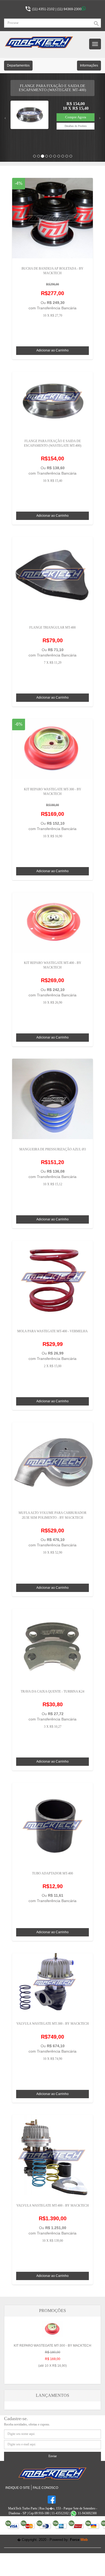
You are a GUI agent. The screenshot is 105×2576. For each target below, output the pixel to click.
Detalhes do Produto (76, 126)
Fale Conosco (45, 2488)
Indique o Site (18, 2488)
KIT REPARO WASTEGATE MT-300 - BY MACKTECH (52, 2356)
